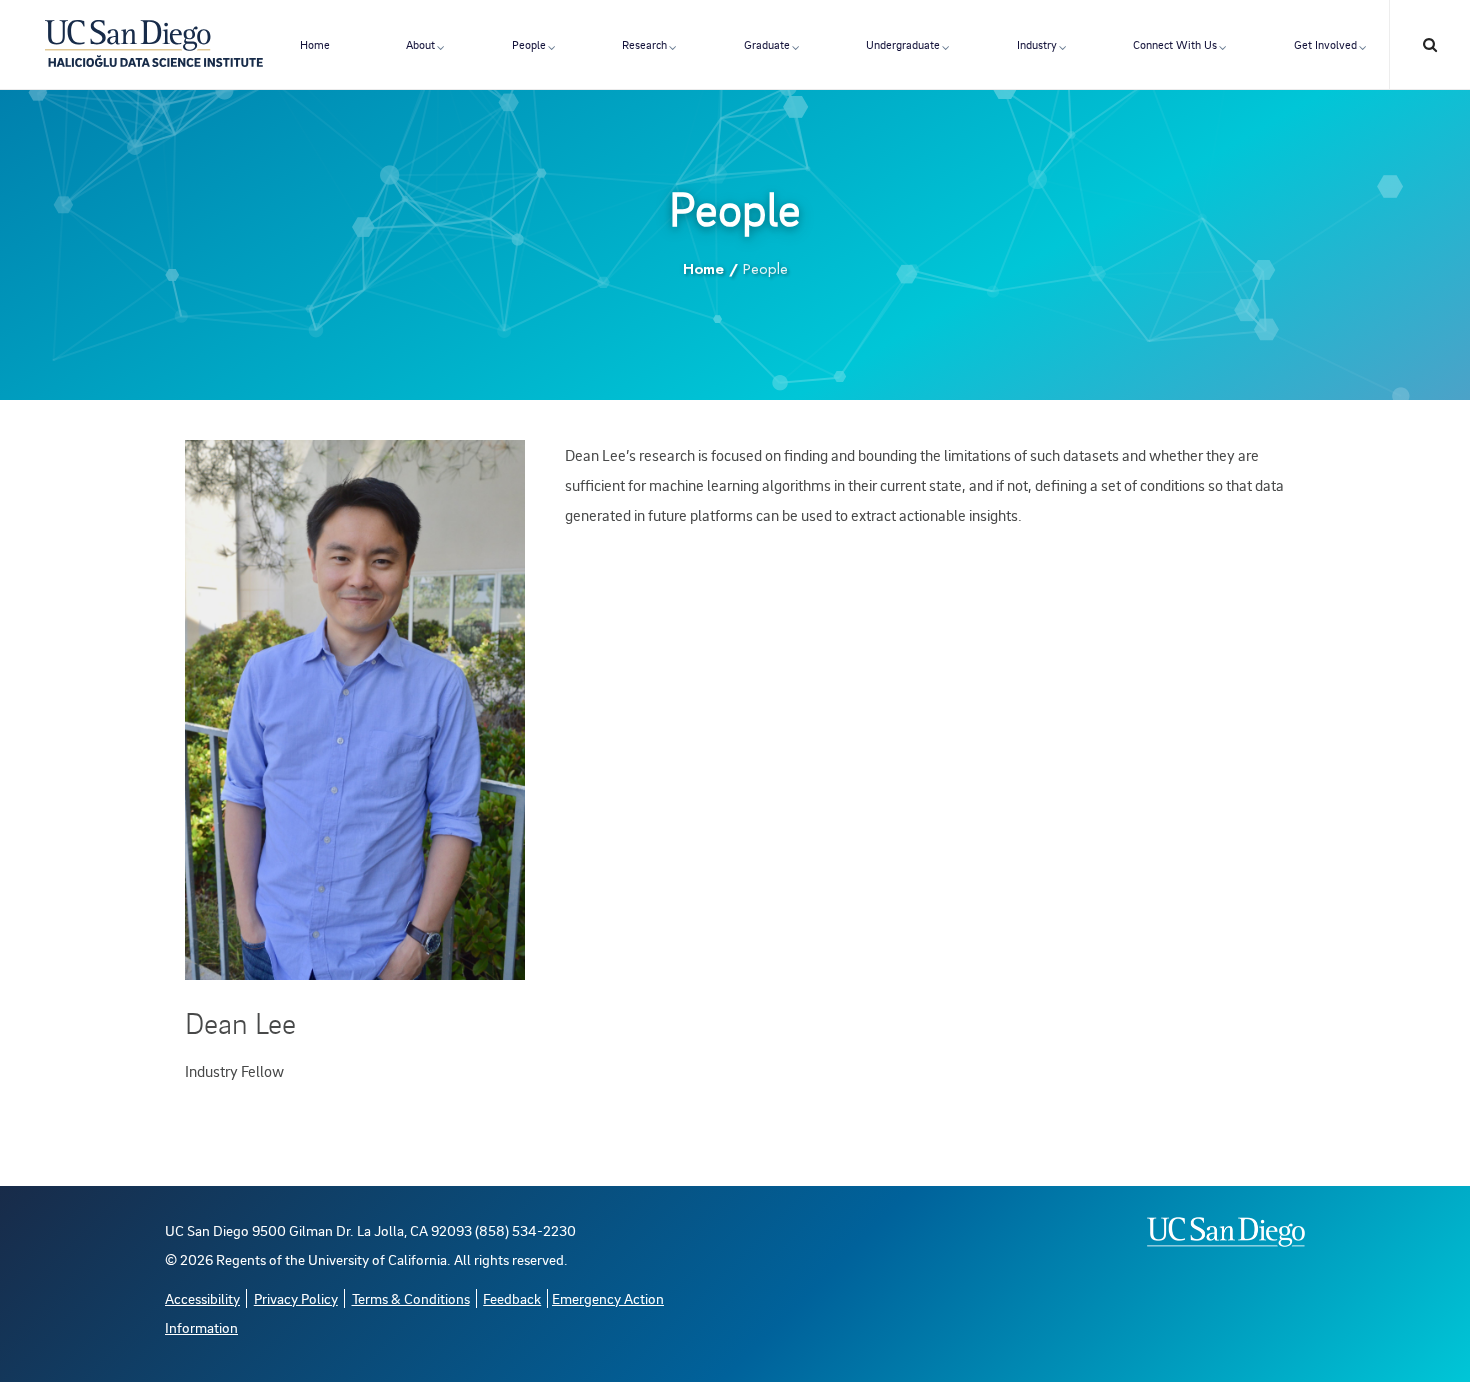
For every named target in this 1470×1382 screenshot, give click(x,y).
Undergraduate (903, 44)
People (529, 44)
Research (644, 44)
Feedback (512, 1298)
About (420, 44)
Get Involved (1325, 44)
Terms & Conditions (411, 1298)
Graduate (767, 44)
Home (315, 44)
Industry (1037, 44)
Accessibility (202, 1298)
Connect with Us (1175, 44)
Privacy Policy (296, 1298)
